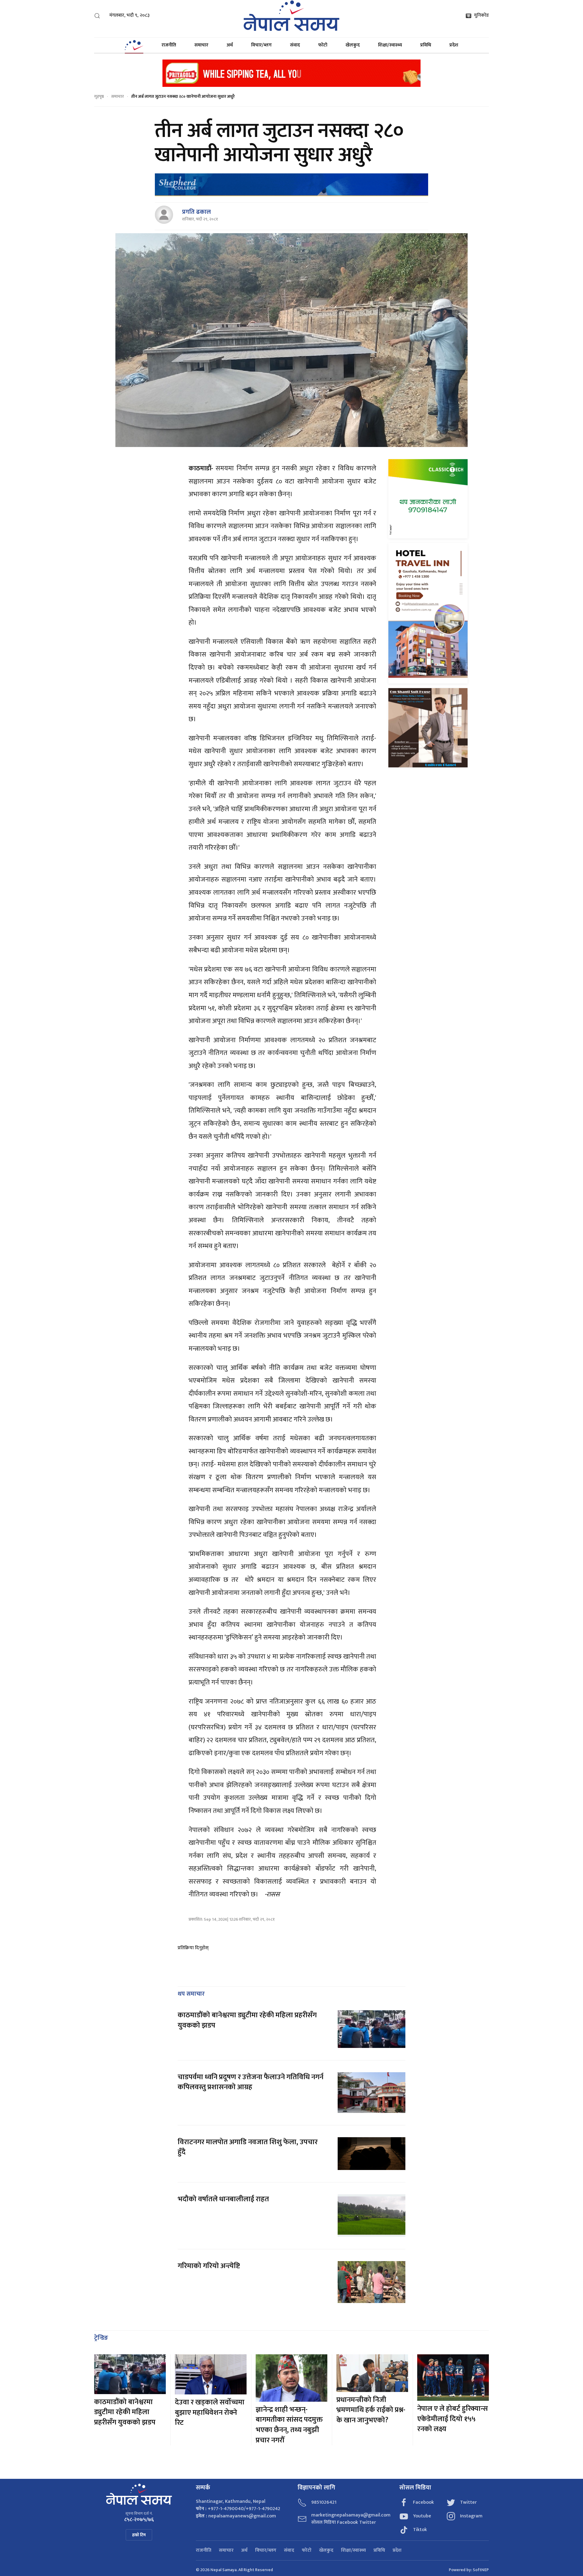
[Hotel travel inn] (428, 613)
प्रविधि (426, 45)
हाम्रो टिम (139, 2535)
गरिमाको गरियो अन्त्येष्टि (209, 2266)
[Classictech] (428, 498)
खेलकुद (353, 45)
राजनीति (169, 45)
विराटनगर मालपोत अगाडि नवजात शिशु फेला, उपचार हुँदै (248, 2147)
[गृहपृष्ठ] (134, 45)
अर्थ (230, 45)
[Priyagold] (291, 73)
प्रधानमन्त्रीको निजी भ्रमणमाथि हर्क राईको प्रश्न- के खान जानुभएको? (371, 2410)
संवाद (295, 45)
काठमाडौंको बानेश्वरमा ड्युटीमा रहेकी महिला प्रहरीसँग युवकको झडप (247, 2020)
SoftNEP (481, 2570)
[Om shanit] (428, 727)
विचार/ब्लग (261, 45)
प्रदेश (454, 45)
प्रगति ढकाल (196, 212)
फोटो (323, 45)
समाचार (201, 45)
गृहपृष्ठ (99, 96)
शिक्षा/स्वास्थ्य (390, 45)
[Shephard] (291, 185)
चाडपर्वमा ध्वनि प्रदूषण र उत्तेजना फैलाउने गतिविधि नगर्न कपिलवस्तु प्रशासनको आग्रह (251, 2082)
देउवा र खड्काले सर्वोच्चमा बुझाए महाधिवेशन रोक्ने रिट (210, 2412)
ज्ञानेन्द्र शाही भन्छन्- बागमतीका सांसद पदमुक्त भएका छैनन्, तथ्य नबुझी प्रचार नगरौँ (289, 2425)
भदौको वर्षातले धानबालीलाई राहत (223, 2199)
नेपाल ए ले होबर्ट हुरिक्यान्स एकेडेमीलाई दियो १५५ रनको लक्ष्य (453, 2419)
